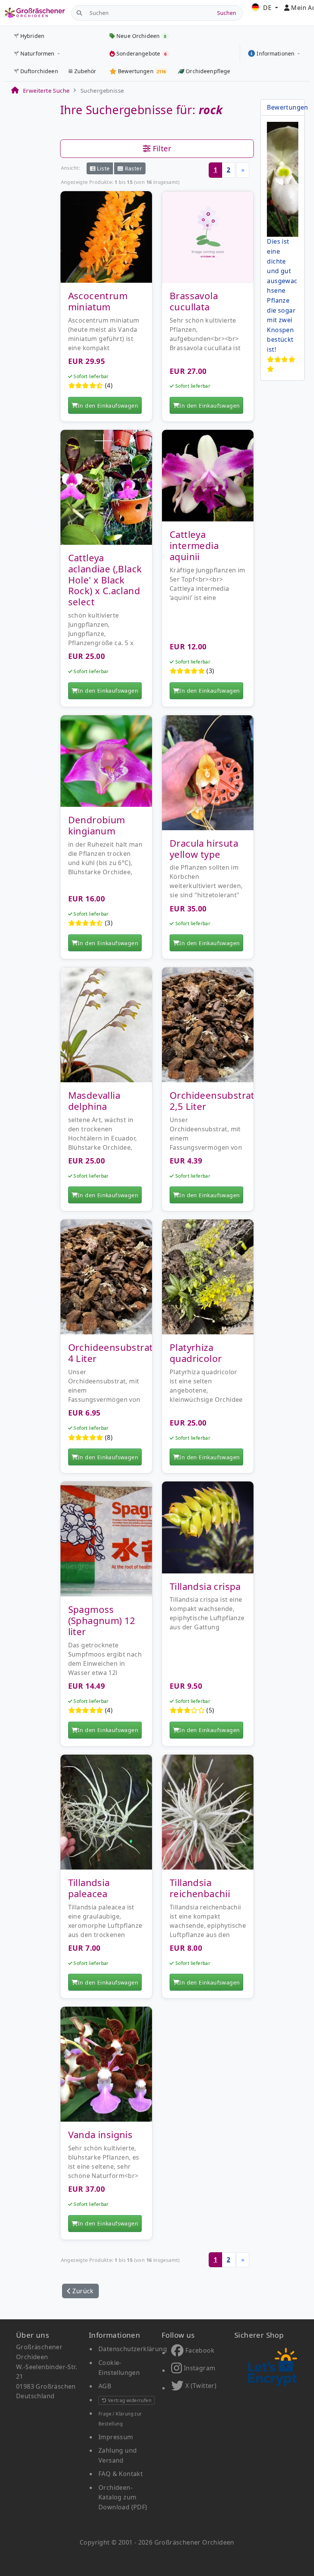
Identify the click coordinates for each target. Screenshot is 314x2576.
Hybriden (32, 36)
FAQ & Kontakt (121, 2474)
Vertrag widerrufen (129, 2400)
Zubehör (85, 71)
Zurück (82, 2291)
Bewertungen (287, 107)
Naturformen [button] (38, 53)
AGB (105, 2386)
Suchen (227, 13)
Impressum (116, 2437)
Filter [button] (161, 148)
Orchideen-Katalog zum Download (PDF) (123, 2497)
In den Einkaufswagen (108, 406)
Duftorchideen (39, 71)
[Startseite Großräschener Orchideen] (35, 13)
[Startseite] (15, 90)
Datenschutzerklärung (133, 2349)
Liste (102, 168)
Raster (132, 168)
